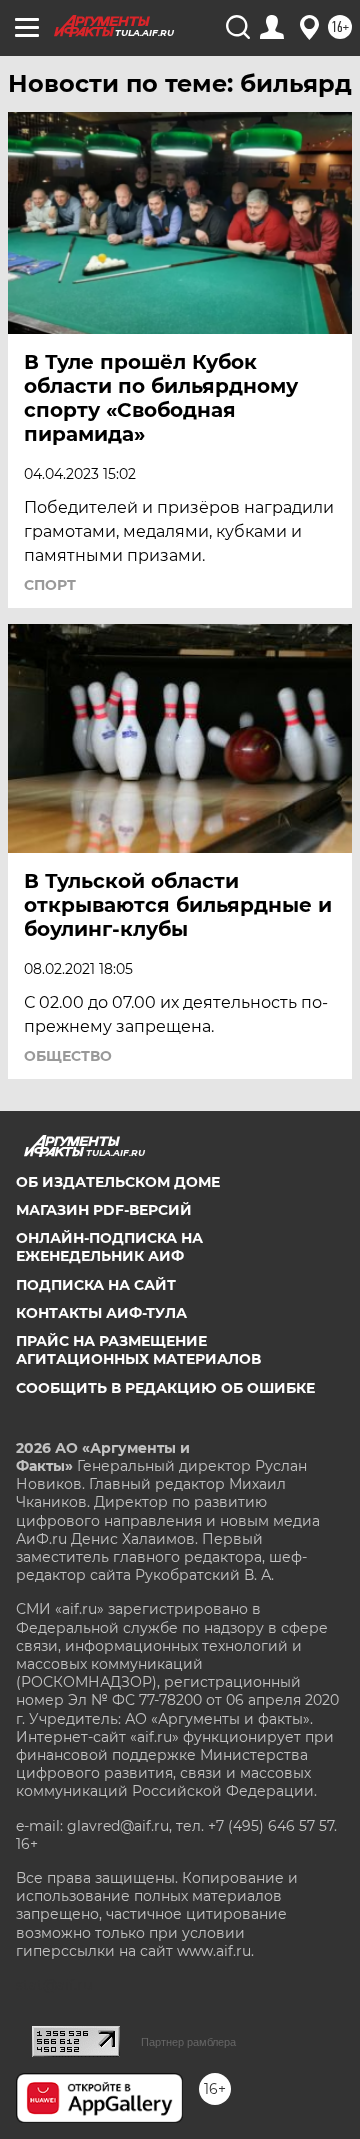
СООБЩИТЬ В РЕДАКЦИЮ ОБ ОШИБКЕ (165, 1388)
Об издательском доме (118, 1182)
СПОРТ (50, 585)
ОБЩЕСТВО (68, 1056)
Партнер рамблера (188, 2042)
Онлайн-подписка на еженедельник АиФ (109, 1247)
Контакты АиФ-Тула (101, 1313)
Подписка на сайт (96, 1285)
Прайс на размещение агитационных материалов (138, 1350)
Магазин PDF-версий (104, 1210)
